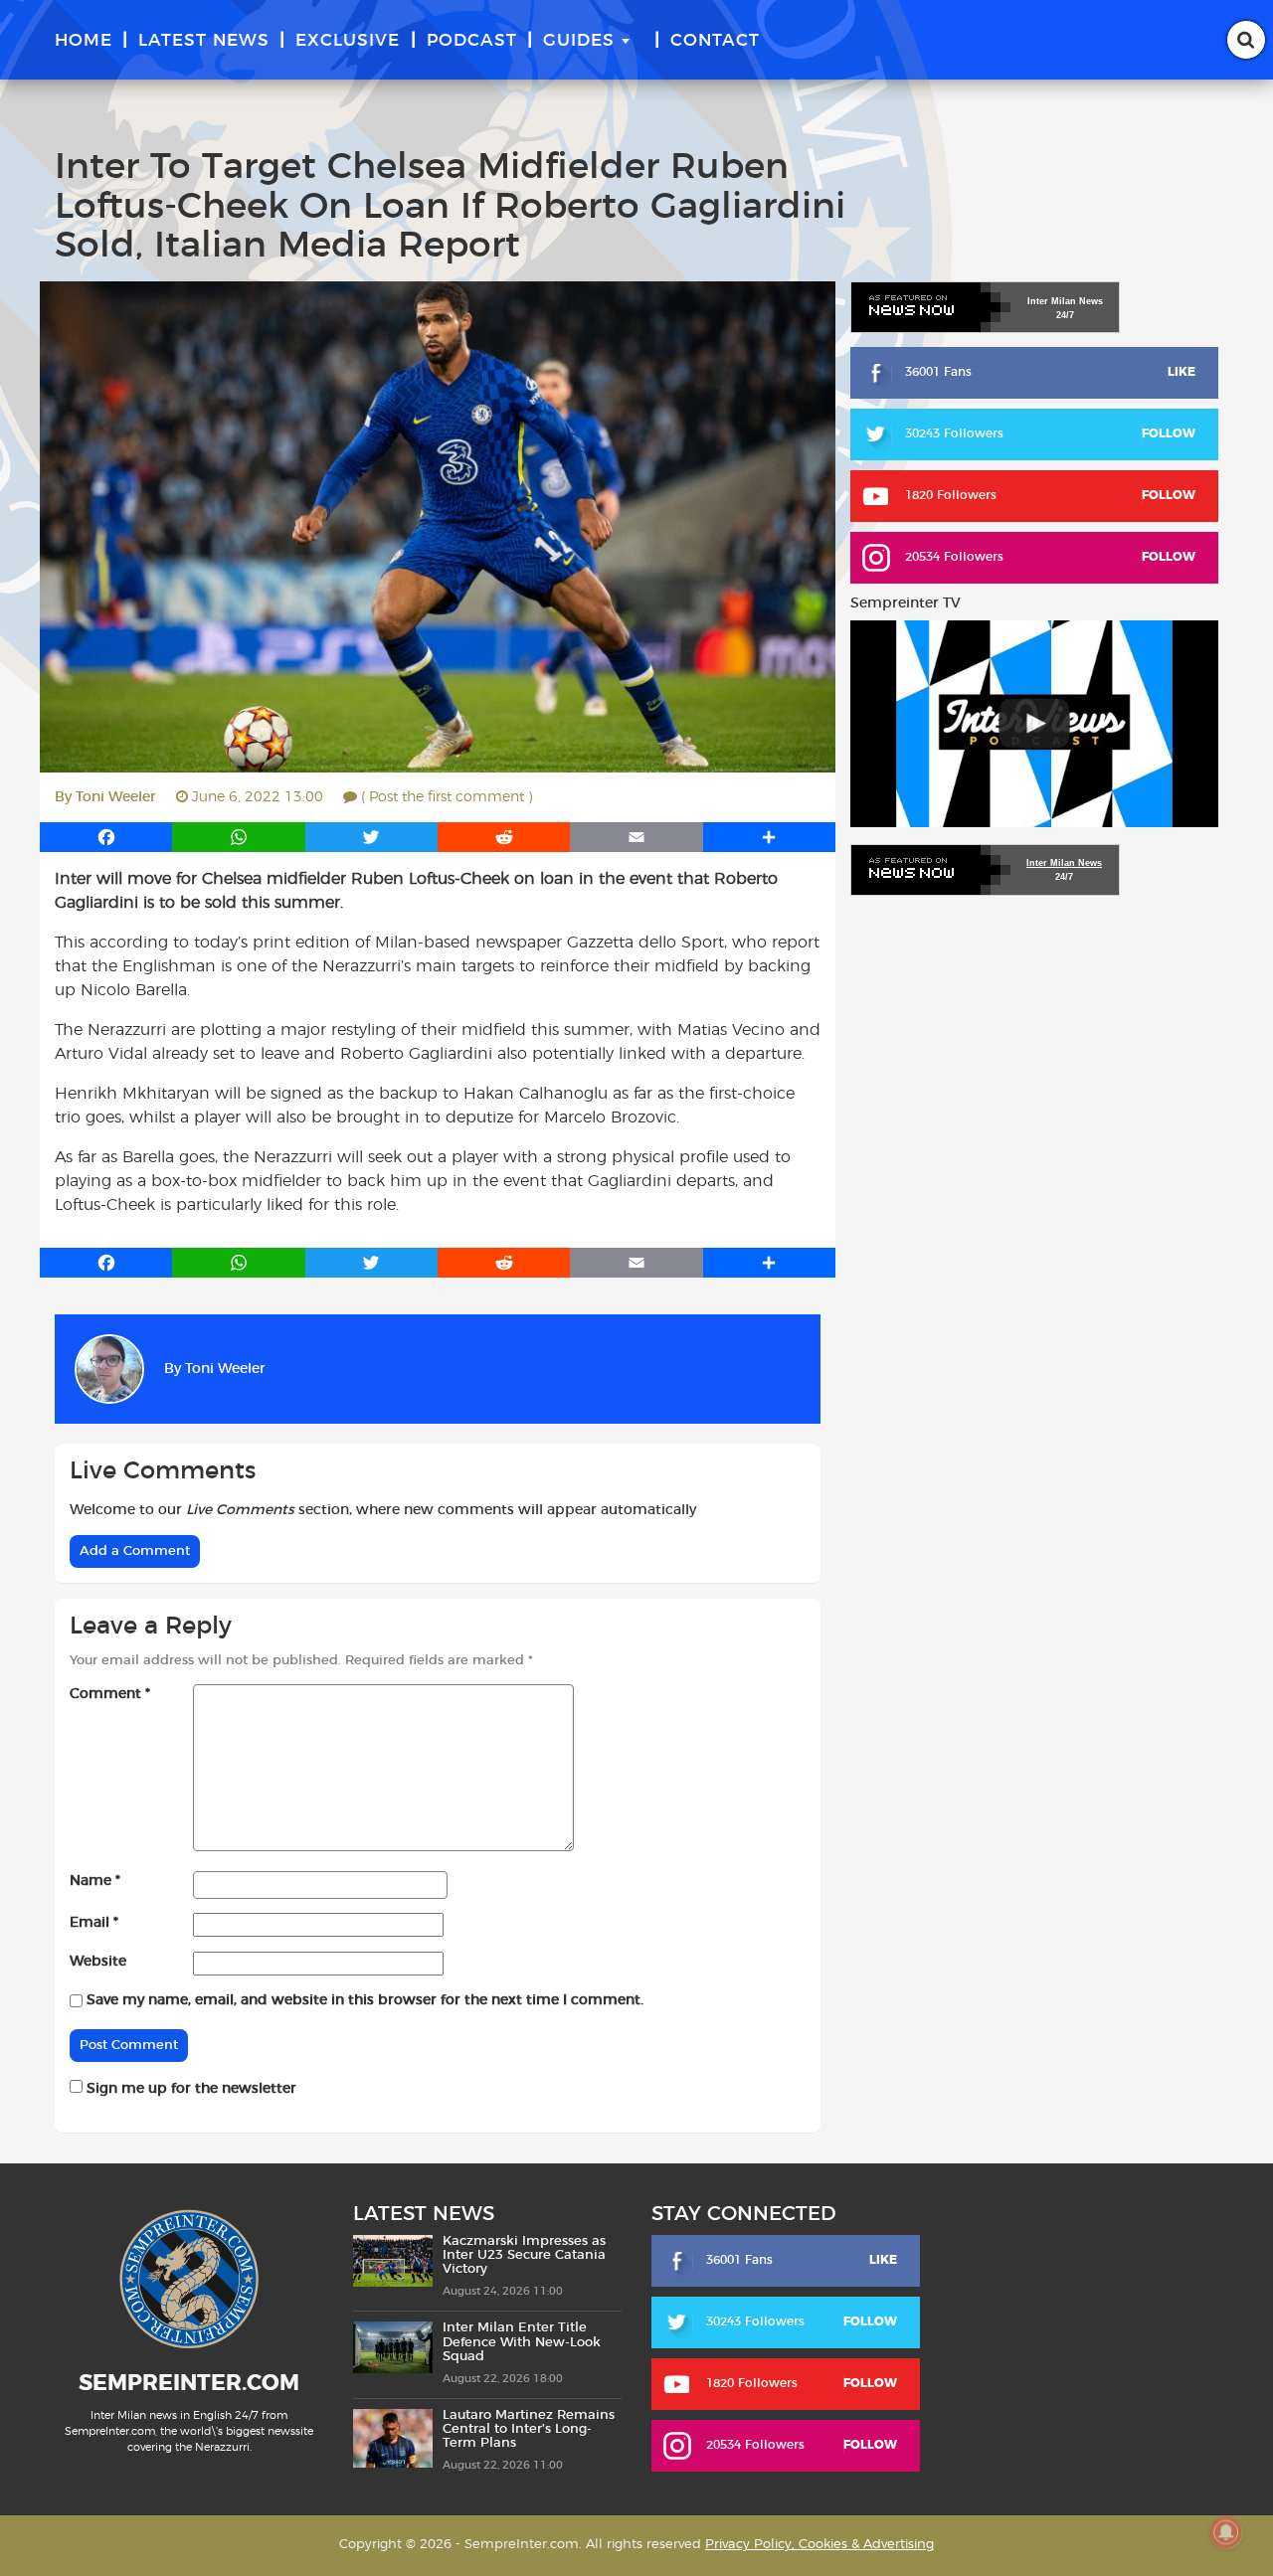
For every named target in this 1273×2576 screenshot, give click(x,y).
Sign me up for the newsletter (189, 2089)
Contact (715, 40)
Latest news (204, 40)
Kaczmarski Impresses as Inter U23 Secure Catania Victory (524, 2256)
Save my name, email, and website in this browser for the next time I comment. (365, 2000)
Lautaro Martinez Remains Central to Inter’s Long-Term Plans (529, 2430)
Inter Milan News (1064, 863)
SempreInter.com (189, 2383)
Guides (579, 40)
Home (84, 40)
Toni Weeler (116, 797)
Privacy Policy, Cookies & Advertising (819, 2545)
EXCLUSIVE (348, 40)
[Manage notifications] (1226, 2532)
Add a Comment (135, 1551)
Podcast (472, 40)
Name (95, 1881)
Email (94, 1923)
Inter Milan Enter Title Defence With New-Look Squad (522, 2342)
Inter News (1065, 301)
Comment (110, 1694)
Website (98, 1962)
